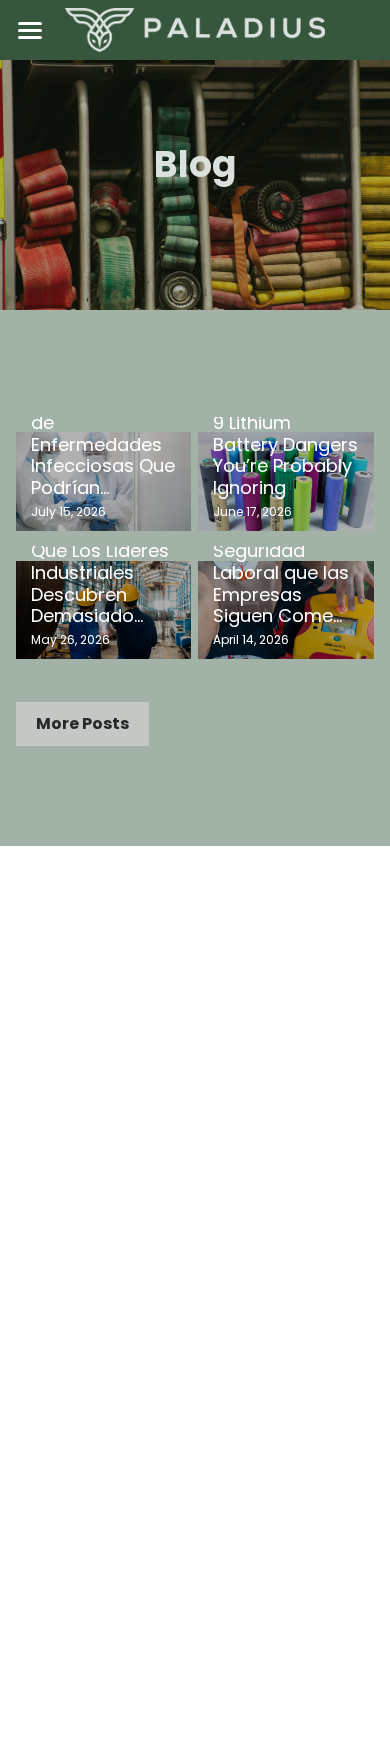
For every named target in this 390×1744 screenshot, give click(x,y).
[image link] (195, 28)
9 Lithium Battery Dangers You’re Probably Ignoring (285, 455)
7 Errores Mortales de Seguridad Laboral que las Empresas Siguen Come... (281, 561)
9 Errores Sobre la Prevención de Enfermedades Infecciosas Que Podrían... (103, 433)
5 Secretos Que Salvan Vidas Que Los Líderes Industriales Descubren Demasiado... (100, 561)
